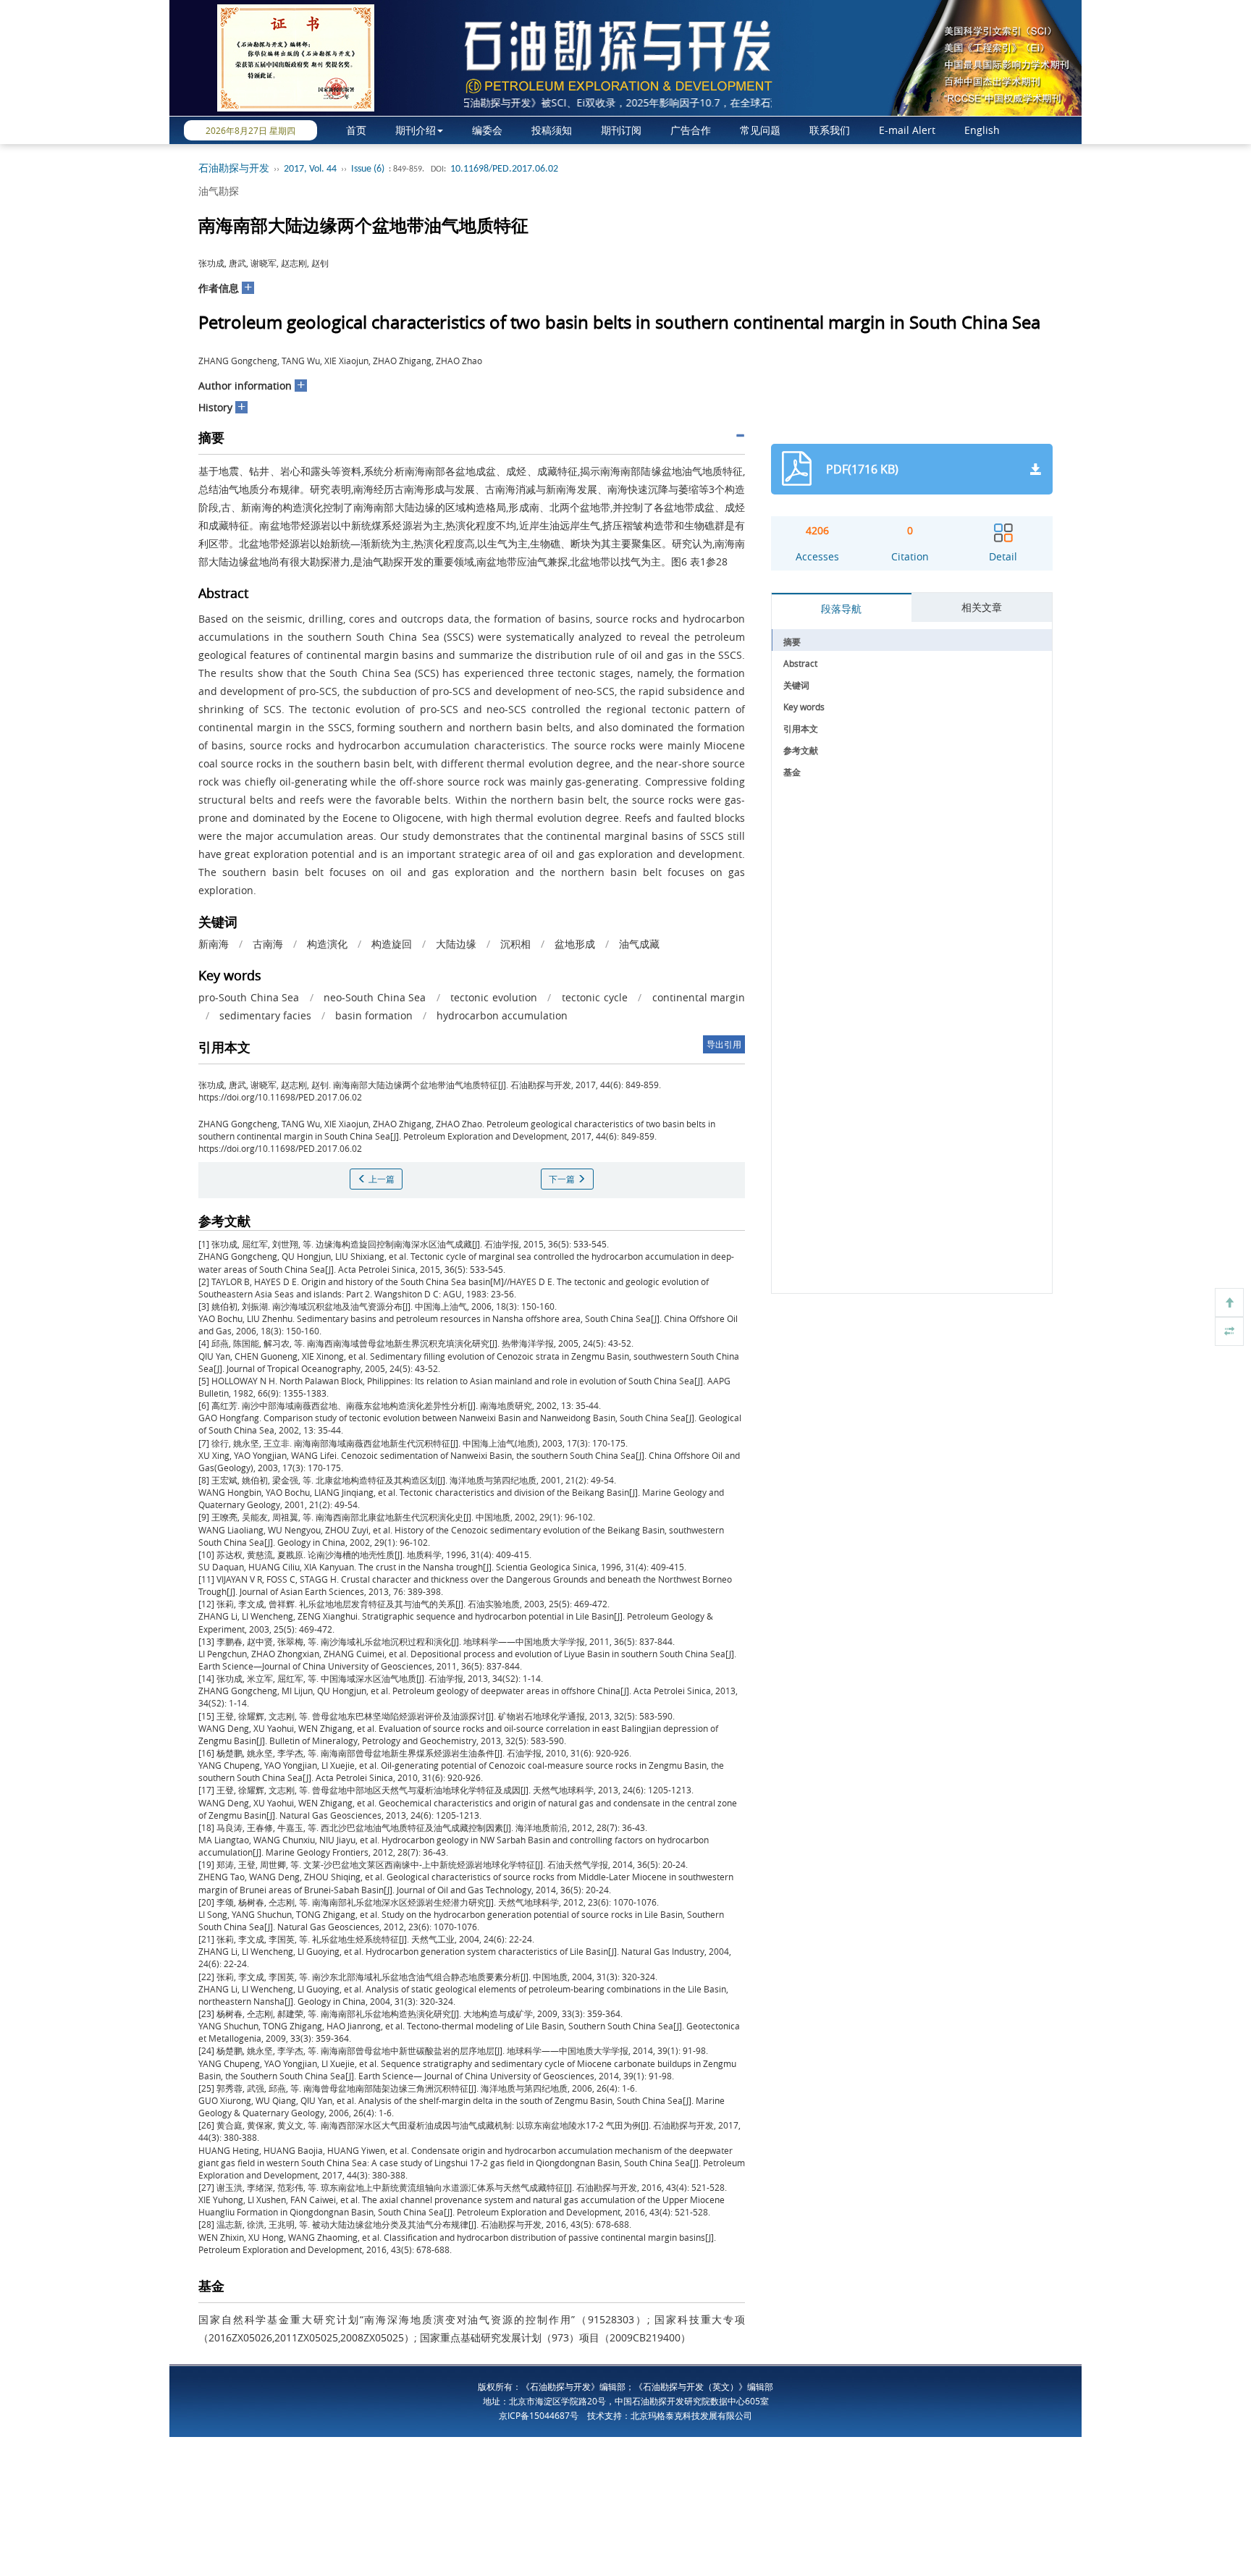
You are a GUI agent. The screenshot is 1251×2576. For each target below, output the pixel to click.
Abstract (800, 663)
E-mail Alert (907, 130)
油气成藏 (639, 944)
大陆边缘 (456, 944)
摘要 (792, 641)
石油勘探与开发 (234, 169)
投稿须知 (552, 130)
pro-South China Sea (249, 997)
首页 (356, 130)
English (982, 130)
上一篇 (380, 1179)
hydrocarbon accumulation (502, 1015)
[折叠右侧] (1229, 1331)
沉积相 (515, 944)
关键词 (796, 685)
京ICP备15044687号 (539, 2415)
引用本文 (801, 728)
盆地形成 (575, 944)
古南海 (268, 944)
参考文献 (801, 750)
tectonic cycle (595, 997)
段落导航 (841, 609)
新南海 (214, 944)
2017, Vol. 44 (310, 169)
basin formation (374, 1015)
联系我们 (830, 130)
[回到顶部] (1229, 1302)
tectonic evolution (494, 997)
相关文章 (982, 607)
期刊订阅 (621, 130)
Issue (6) (368, 169)
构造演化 (327, 944)
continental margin (699, 997)
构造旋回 (392, 944)
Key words (804, 707)
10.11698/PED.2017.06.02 (504, 169)
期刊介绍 (416, 130)
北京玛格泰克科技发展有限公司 (691, 2415)
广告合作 (691, 130)
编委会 (487, 130)
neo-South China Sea (375, 997)
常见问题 (760, 130)
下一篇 (563, 1179)
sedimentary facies (265, 1015)
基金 (792, 772)
